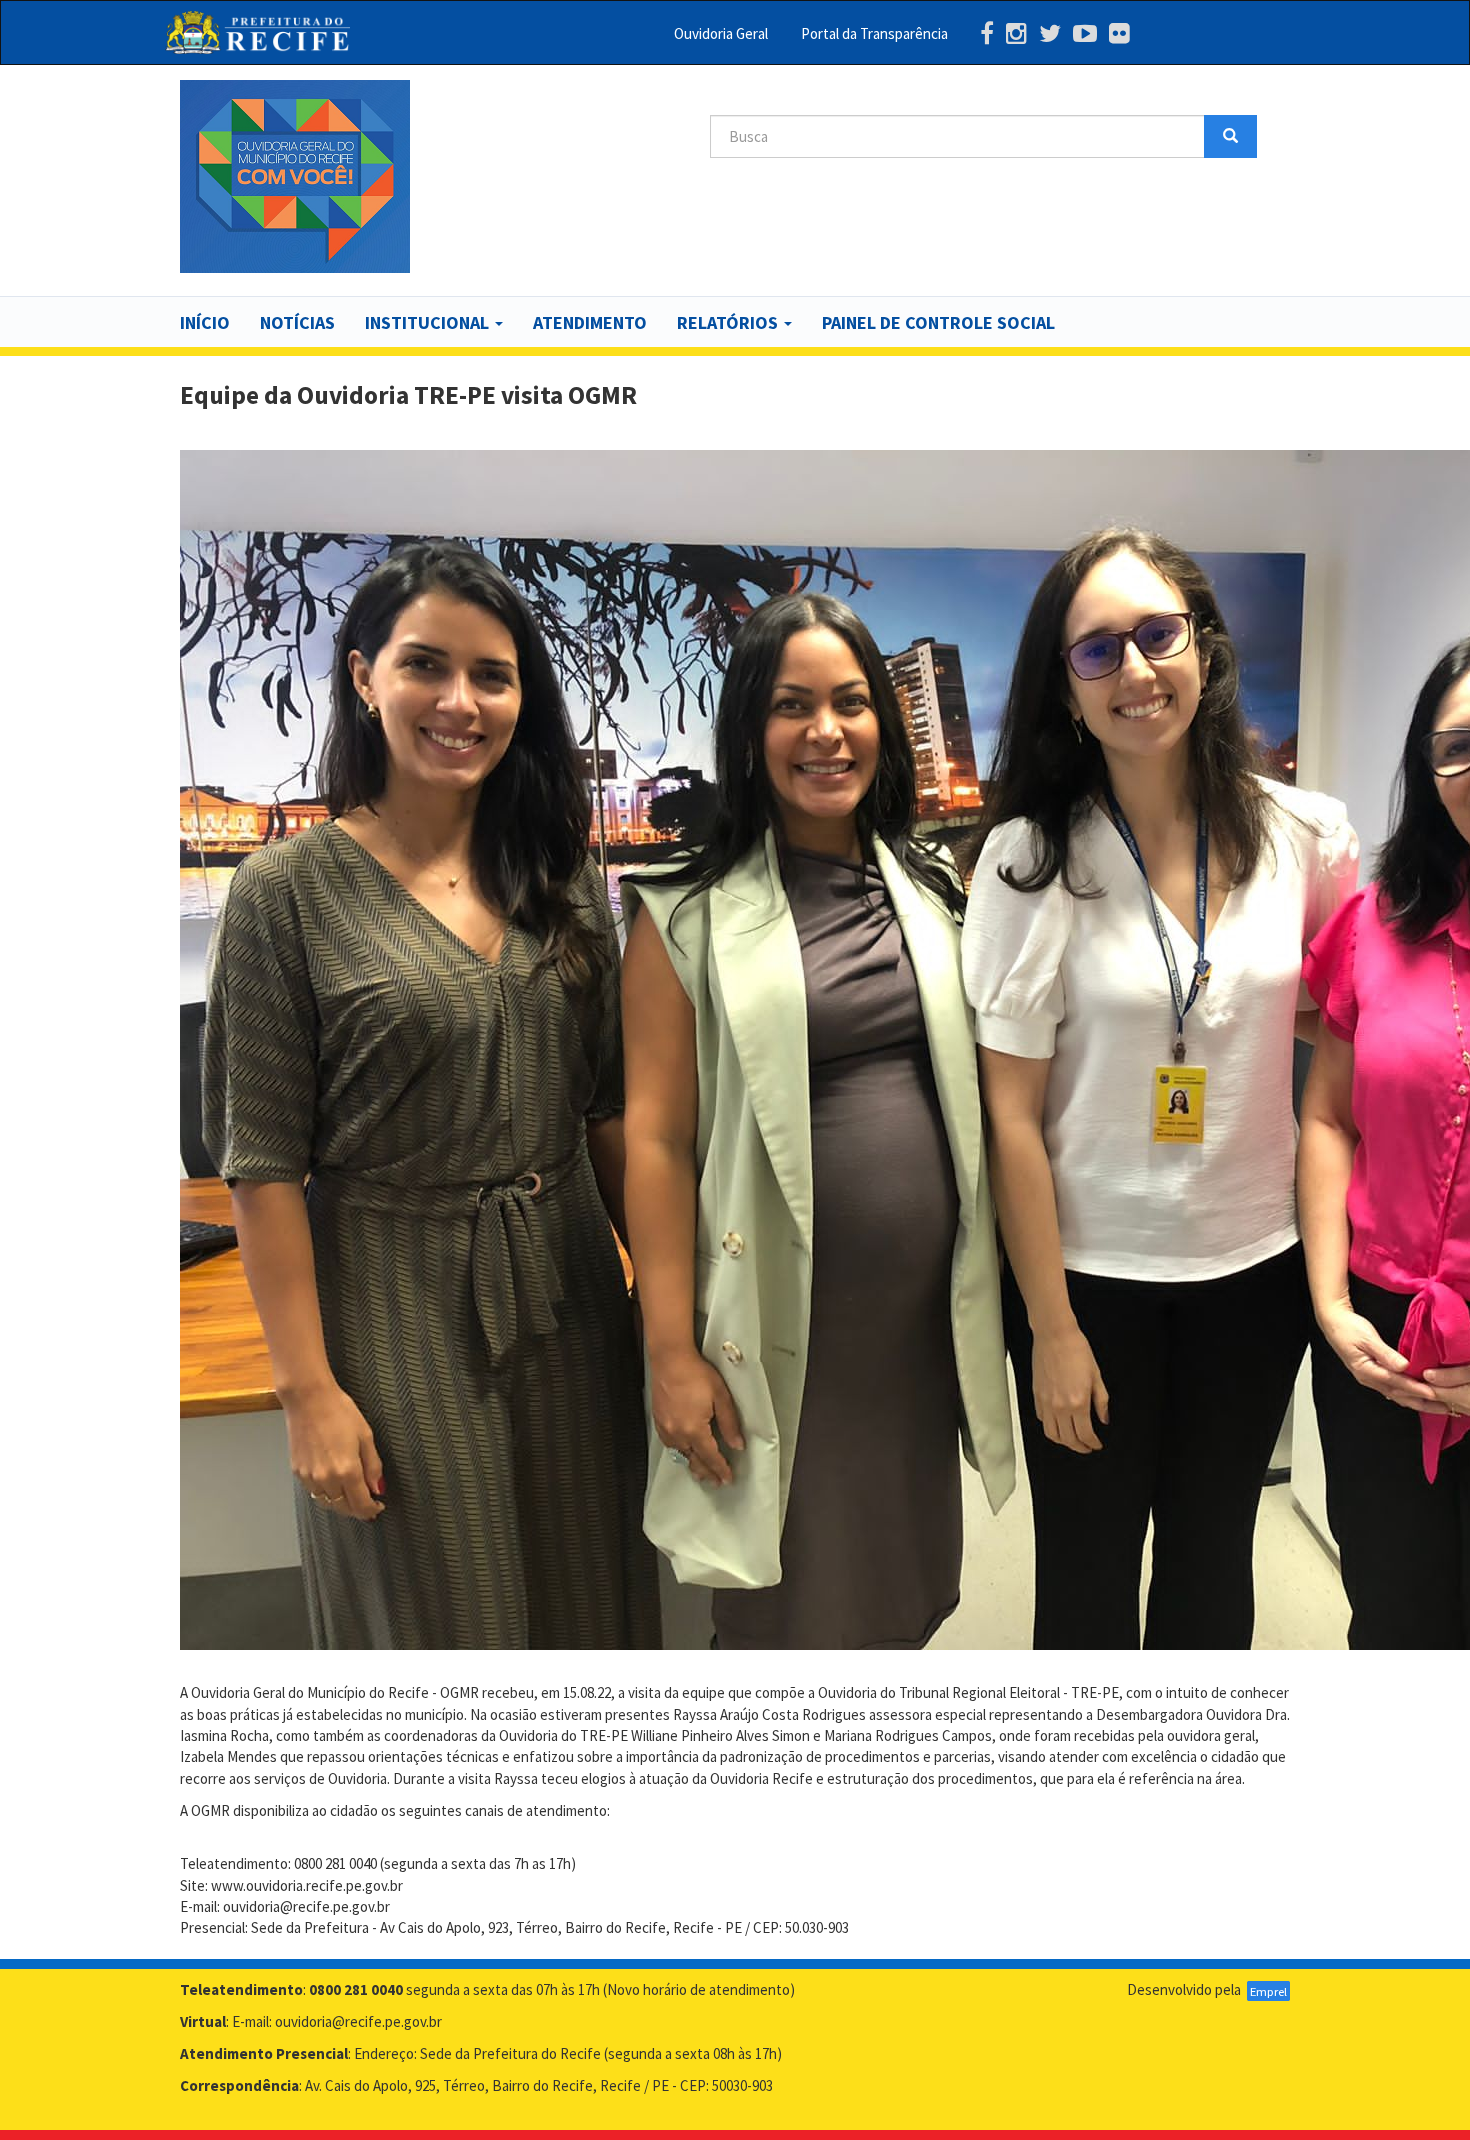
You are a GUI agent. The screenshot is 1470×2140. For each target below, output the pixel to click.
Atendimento (590, 322)
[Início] (295, 176)
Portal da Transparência (874, 33)
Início (205, 322)
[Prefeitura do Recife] (257, 32)
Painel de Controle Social (938, 322)
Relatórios (729, 322)
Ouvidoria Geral (721, 33)
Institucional (429, 322)
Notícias (297, 322)
